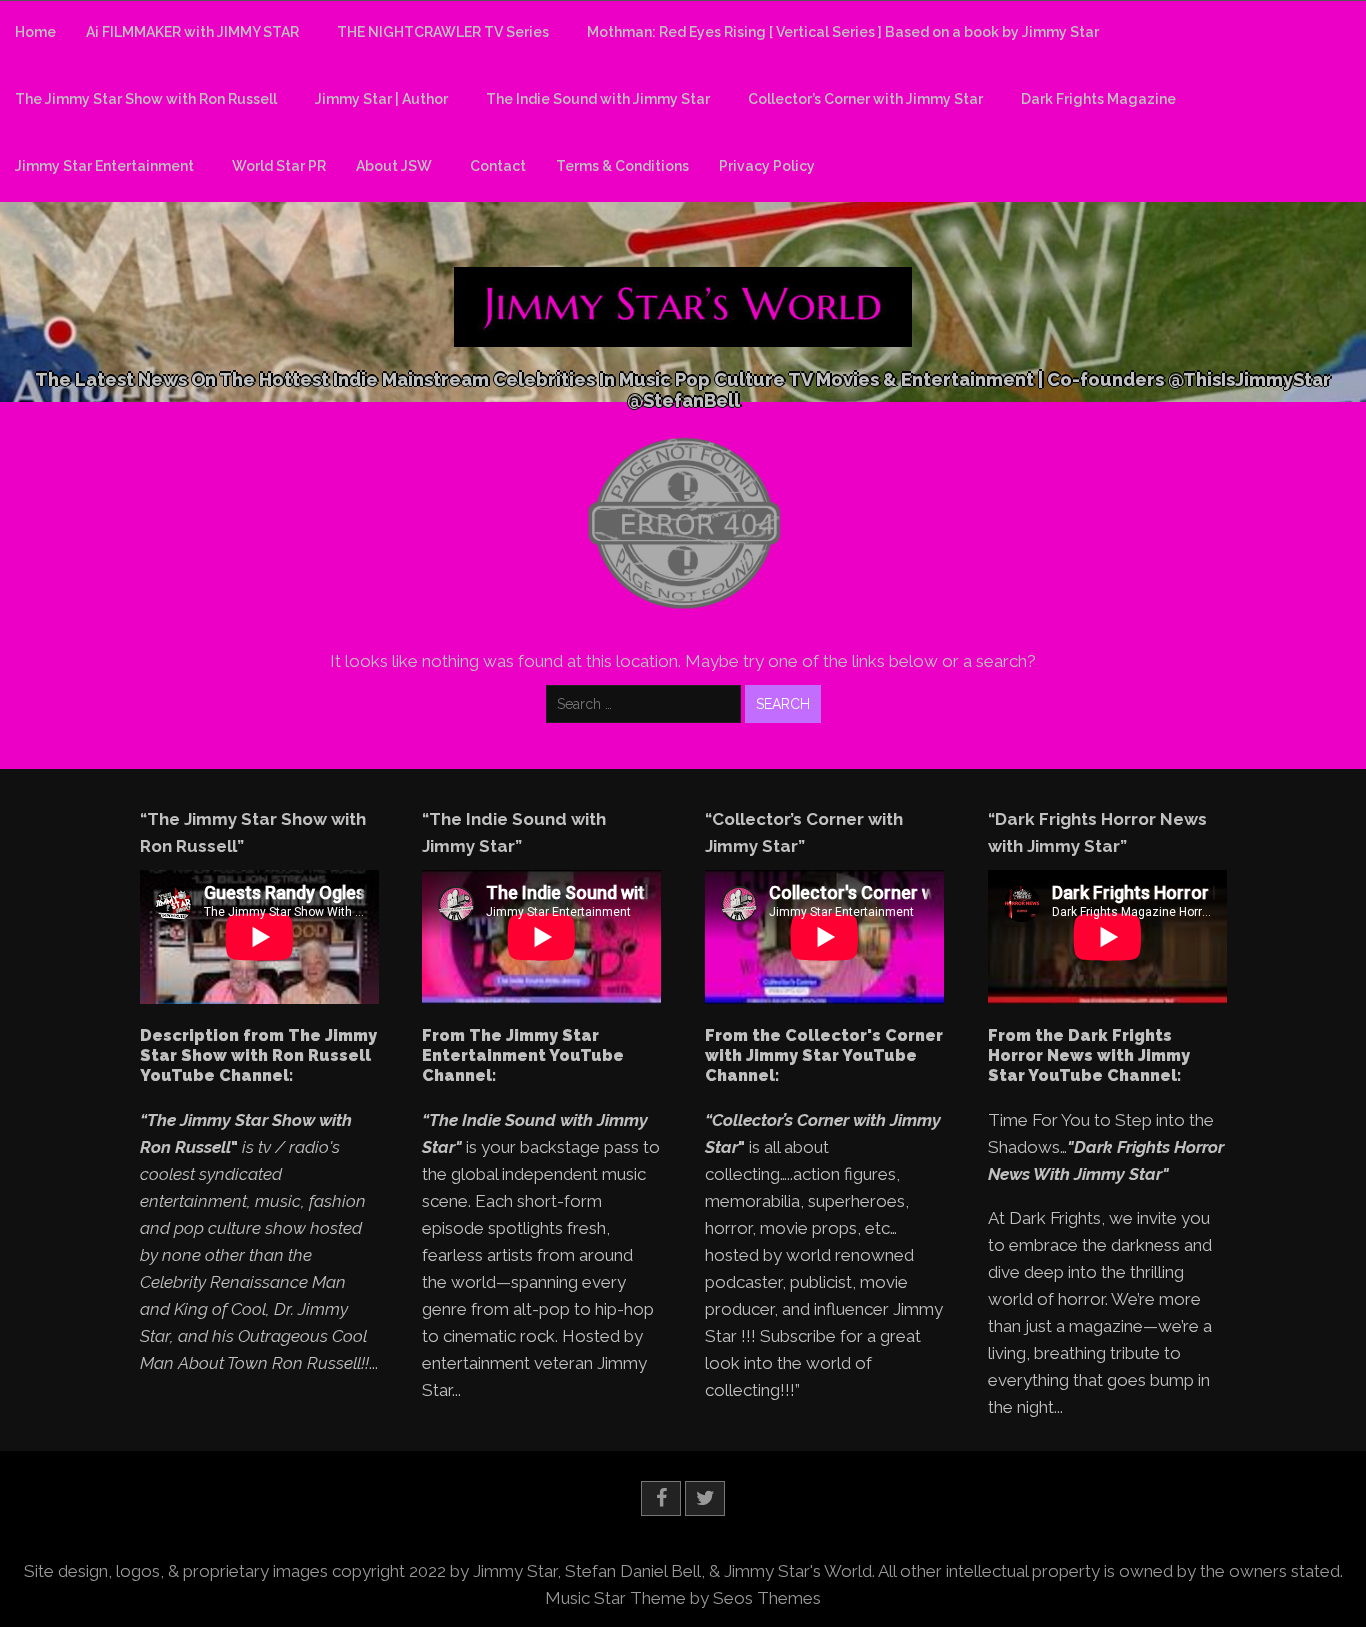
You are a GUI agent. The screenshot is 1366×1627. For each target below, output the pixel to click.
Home (35, 32)
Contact (498, 166)
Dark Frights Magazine (1098, 99)
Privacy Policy (767, 166)
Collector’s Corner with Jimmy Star (865, 99)
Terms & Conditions (622, 166)
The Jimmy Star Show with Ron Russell (146, 99)
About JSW (394, 166)
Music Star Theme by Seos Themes (683, 1598)
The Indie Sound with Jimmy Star (598, 99)
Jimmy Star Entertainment (104, 166)
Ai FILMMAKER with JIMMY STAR (192, 32)
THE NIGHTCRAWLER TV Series (443, 32)
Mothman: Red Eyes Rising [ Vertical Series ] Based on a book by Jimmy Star (843, 32)
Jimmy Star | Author (381, 99)
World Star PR (279, 166)
